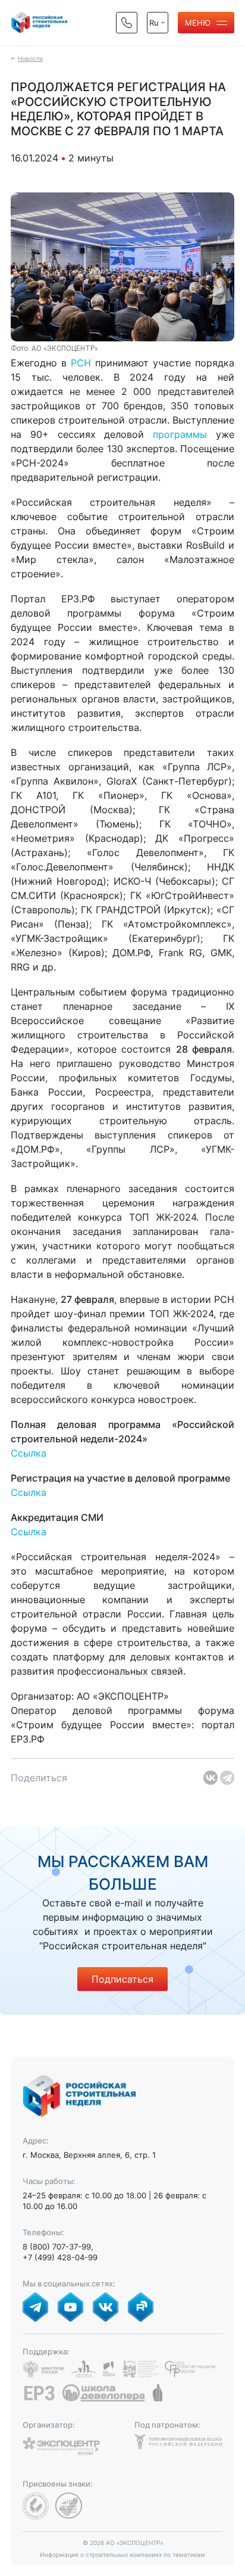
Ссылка (29, 1453)
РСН (81, 363)
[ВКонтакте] (211, 1778)
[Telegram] (227, 1778)
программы (180, 434)
